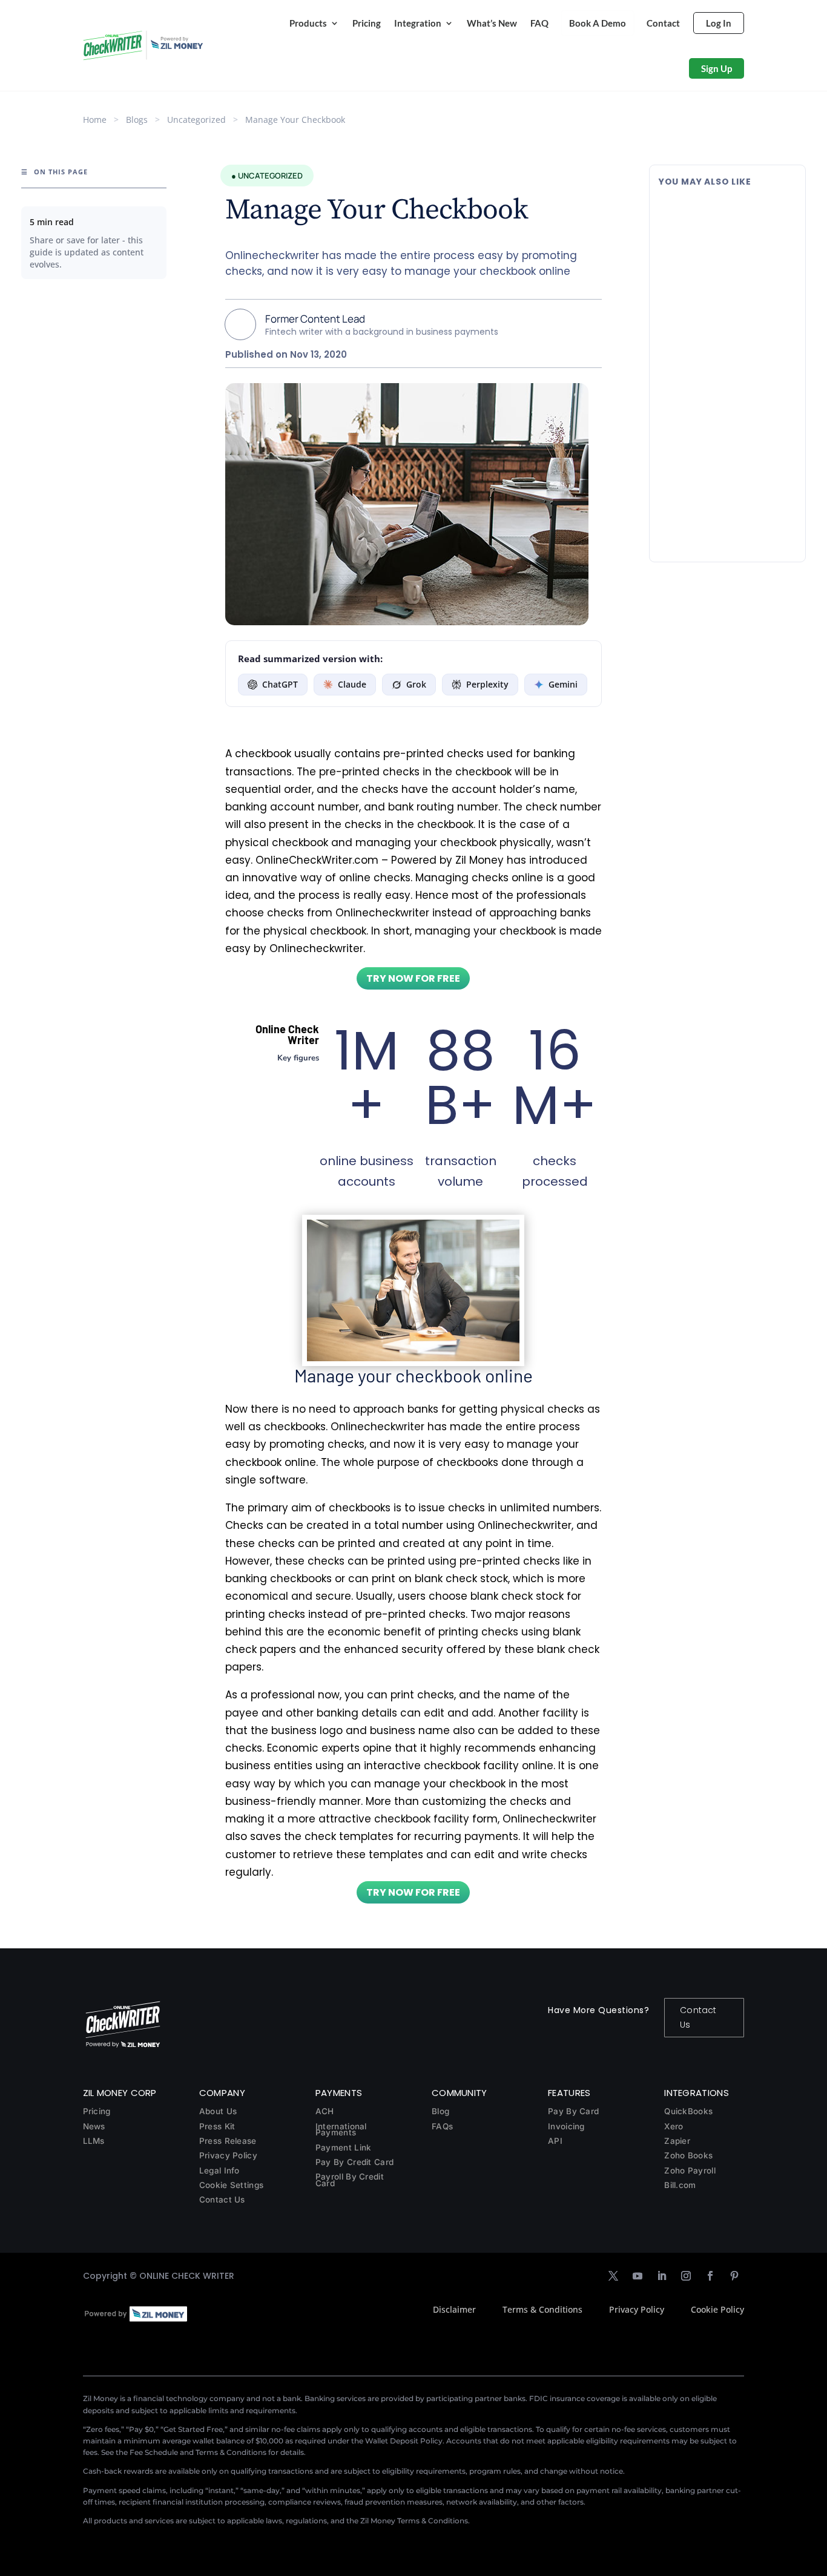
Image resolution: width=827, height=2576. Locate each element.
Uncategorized (196, 120)
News (94, 2126)
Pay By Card (573, 2111)
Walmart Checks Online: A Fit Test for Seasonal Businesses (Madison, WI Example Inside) (725, 472)
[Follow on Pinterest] (734, 2276)
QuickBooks (688, 2111)
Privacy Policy (228, 2155)
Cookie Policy (717, 2309)
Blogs (137, 120)
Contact (663, 23)
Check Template (746, 251)
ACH (325, 2111)
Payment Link (344, 2147)
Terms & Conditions (542, 2309)
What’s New (492, 23)
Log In (719, 23)
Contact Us (698, 2017)
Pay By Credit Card (354, 2162)
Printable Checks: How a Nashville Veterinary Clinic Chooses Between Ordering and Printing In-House (720, 345)
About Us (218, 2111)
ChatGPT (280, 684)
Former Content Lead (315, 319)
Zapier (677, 2141)
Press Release (228, 2141)
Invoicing (566, 2126)
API (555, 2141)
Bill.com (680, 2185)
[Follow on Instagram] (686, 2276)
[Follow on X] (613, 2276)
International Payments (341, 2130)
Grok (416, 684)
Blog (440, 2111)
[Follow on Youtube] (638, 2276)
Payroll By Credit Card (350, 2180)
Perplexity (487, 684)
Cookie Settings (232, 2185)
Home (95, 120)
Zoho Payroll (690, 2170)
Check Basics (740, 383)
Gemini (563, 684)
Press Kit (217, 2126)
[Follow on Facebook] (710, 2276)
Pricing (367, 23)
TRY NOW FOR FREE (413, 978)
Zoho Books (688, 2155)
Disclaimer (454, 2309)
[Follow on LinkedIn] (662, 2276)
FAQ (539, 23)
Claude (352, 684)
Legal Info (219, 2170)
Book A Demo (598, 23)
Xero (674, 2126)
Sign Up (717, 68)
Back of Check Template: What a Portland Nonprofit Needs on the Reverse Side (720, 219)
